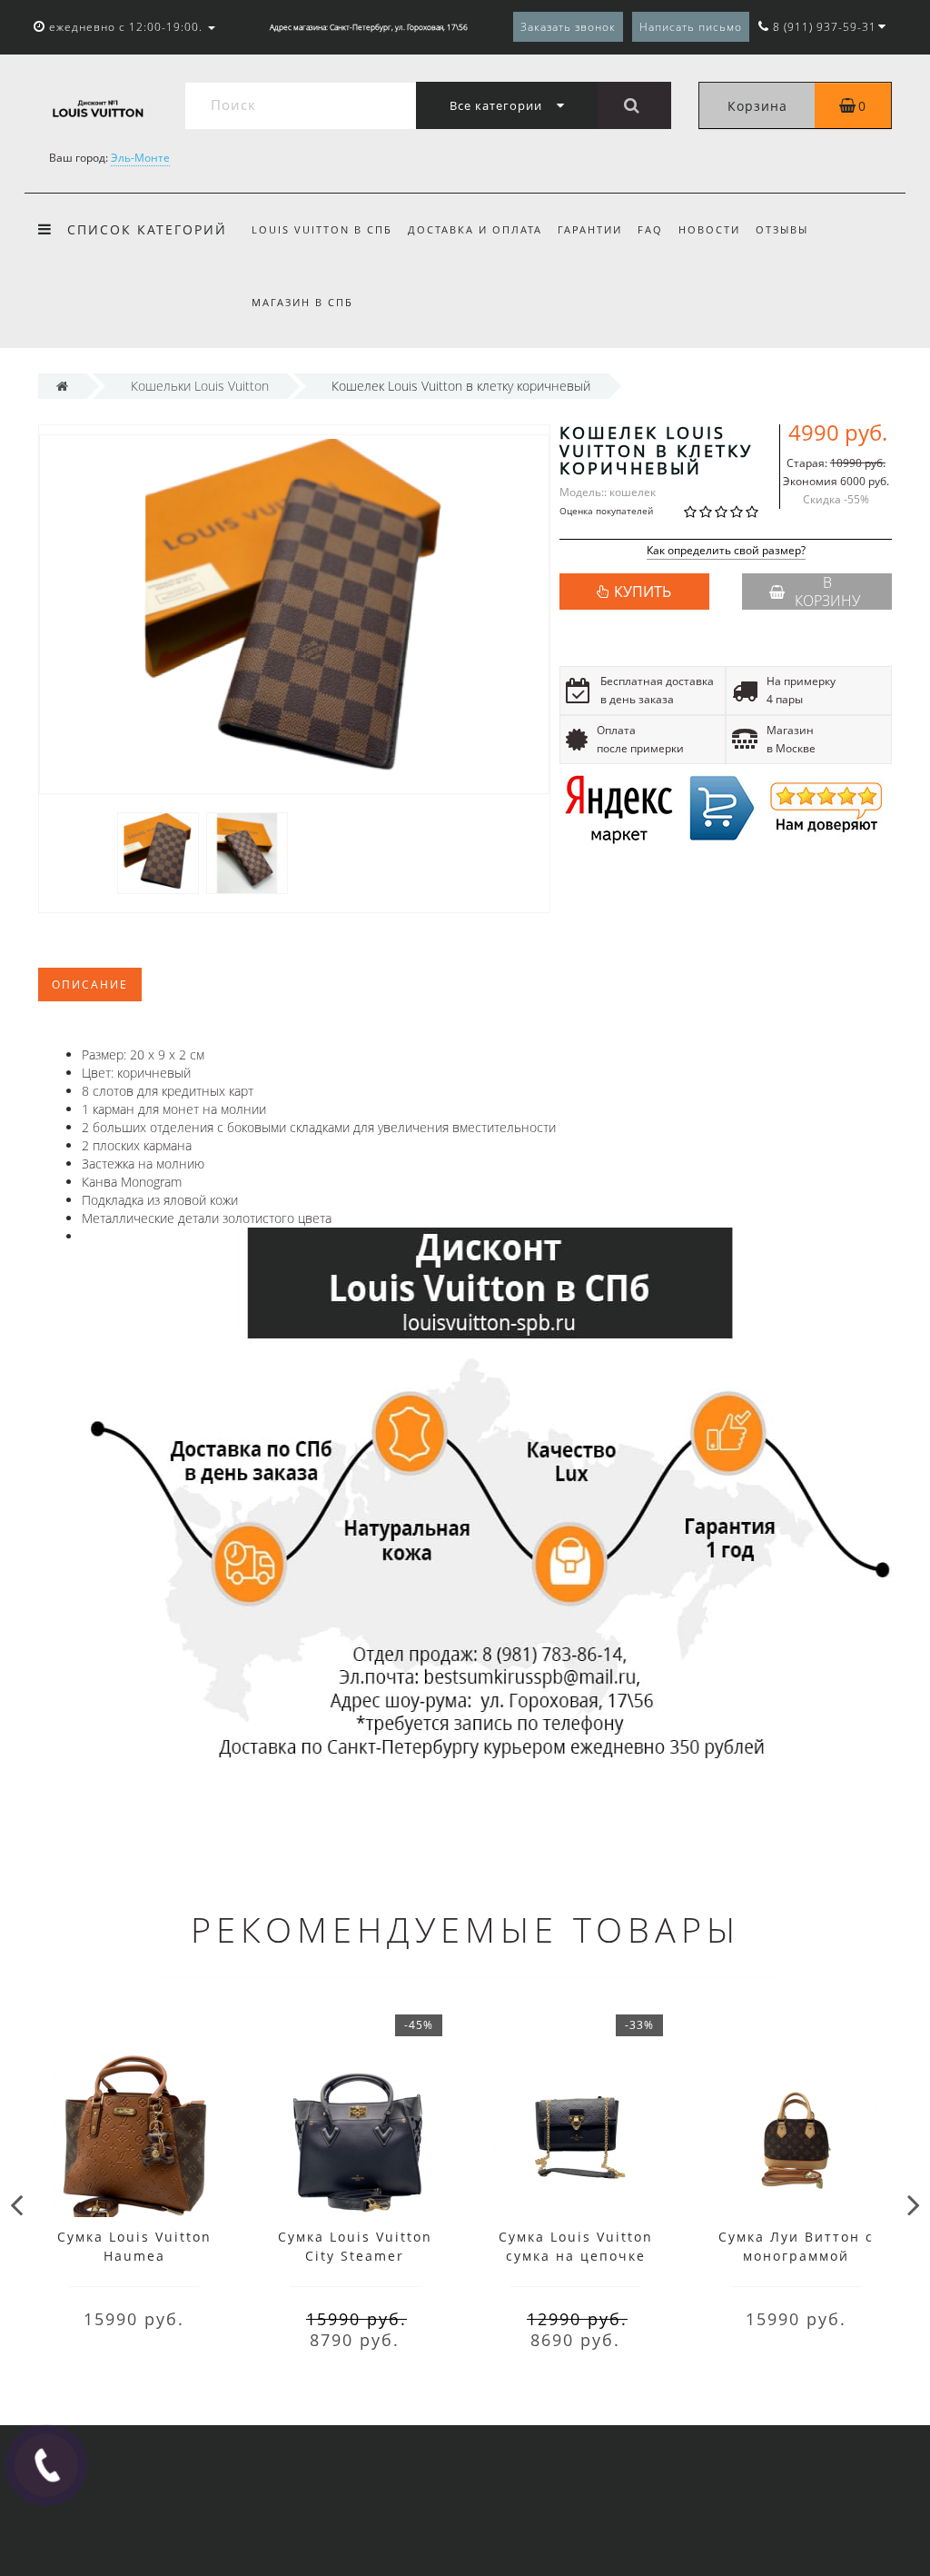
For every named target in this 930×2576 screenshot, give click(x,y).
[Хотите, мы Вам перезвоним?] (46, 2465)
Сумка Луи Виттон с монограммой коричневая (796, 2256)
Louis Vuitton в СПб (322, 229)
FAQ (650, 229)
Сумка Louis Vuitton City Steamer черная (355, 2256)
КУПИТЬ (643, 592)
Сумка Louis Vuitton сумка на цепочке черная (576, 2256)
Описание (90, 985)
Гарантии (590, 229)
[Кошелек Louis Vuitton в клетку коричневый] (158, 852)
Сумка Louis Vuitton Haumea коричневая (134, 2256)
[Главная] (62, 386)
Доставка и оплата (475, 229)
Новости (709, 229)
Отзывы (782, 229)
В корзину (827, 592)
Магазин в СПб (302, 302)
